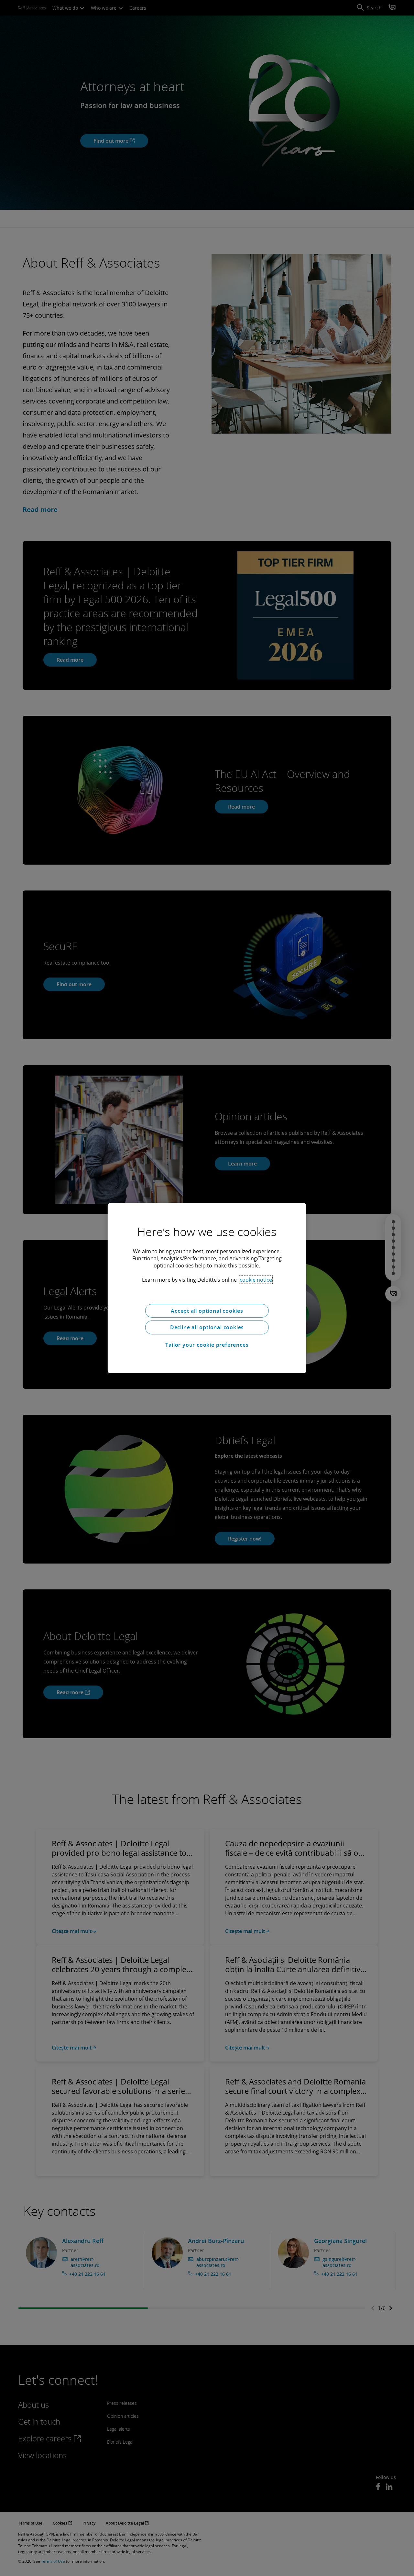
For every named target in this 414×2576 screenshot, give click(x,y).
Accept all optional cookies (207, 1310)
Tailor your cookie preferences (207, 1345)
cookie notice (256, 1279)
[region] (207, 1288)
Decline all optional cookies (207, 1327)
